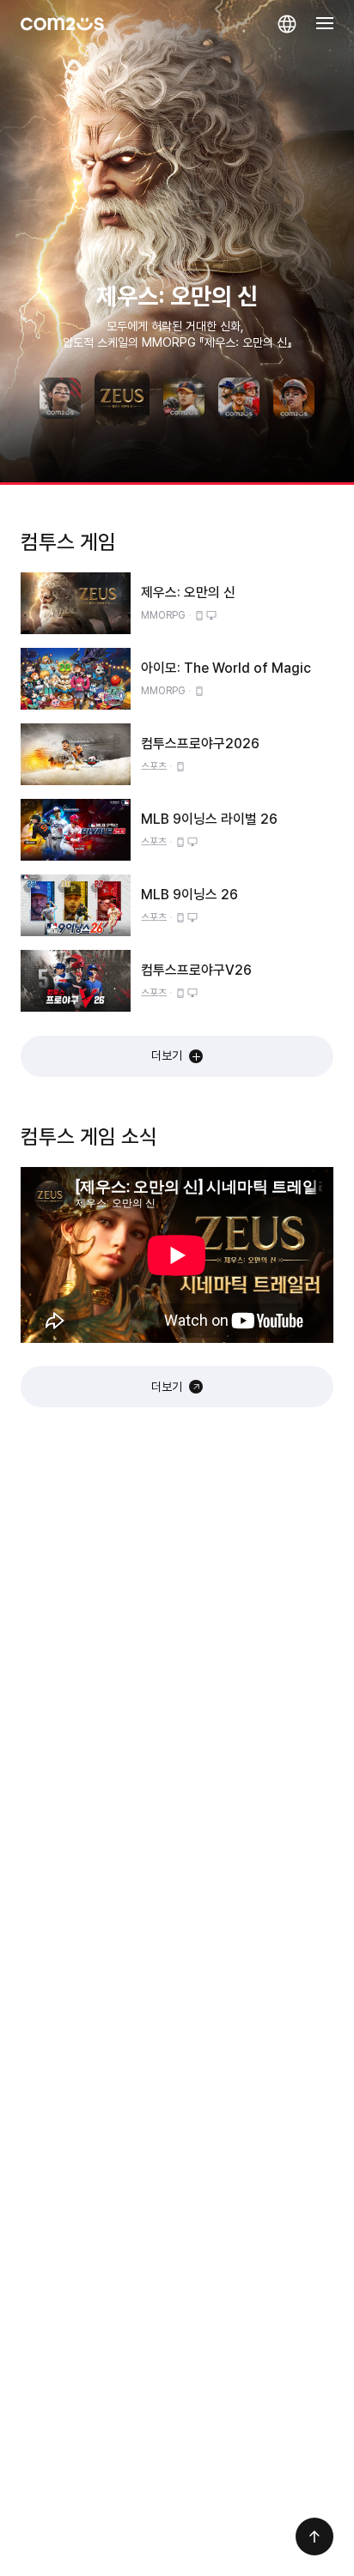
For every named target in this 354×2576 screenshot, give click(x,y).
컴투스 (62, 24)
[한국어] (287, 24)
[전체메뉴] (325, 24)
